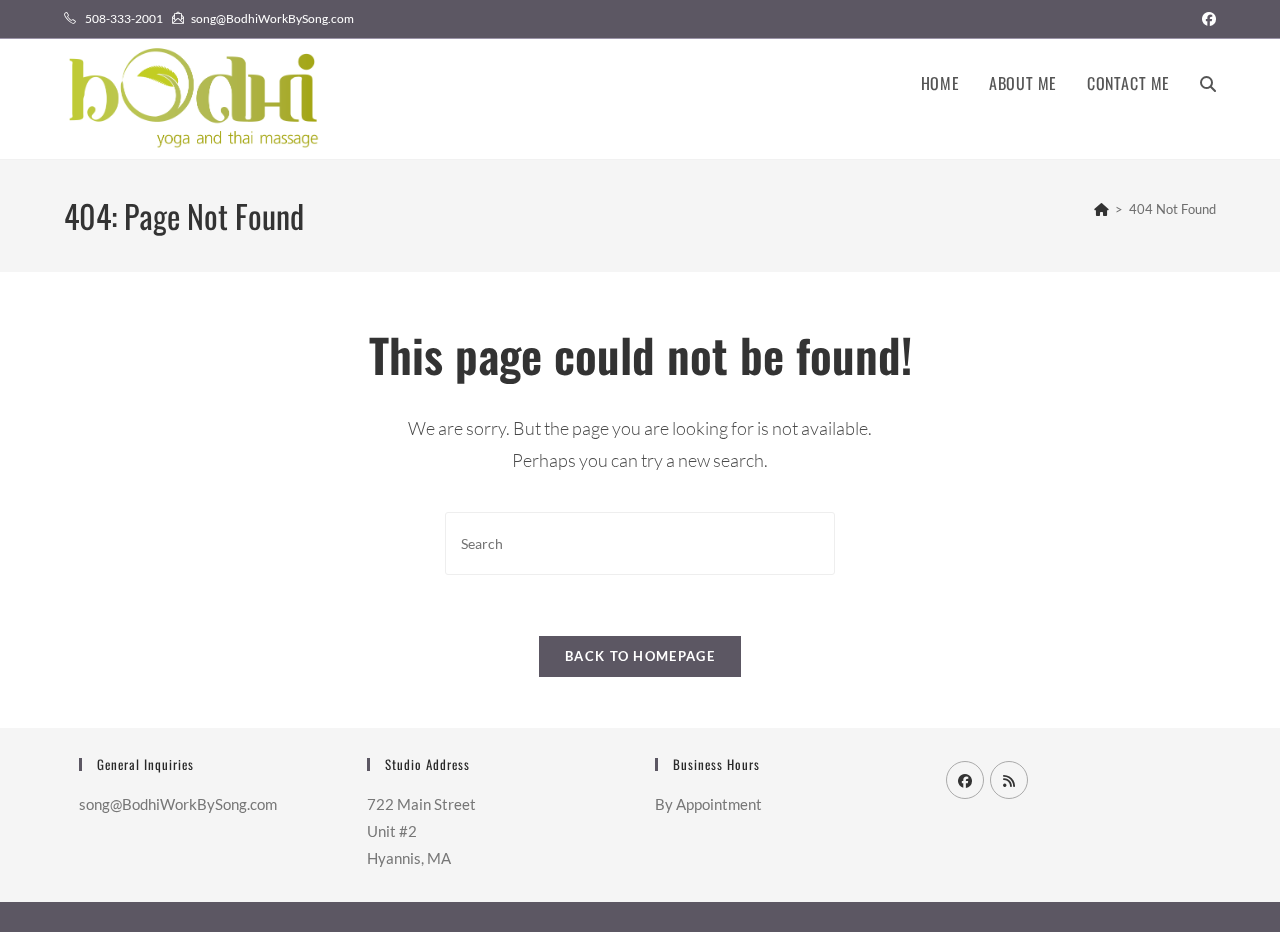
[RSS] (1009, 780)
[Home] (1101, 209)
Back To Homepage (640, 656)
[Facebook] (965, 780)
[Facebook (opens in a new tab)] (1206, 19)
